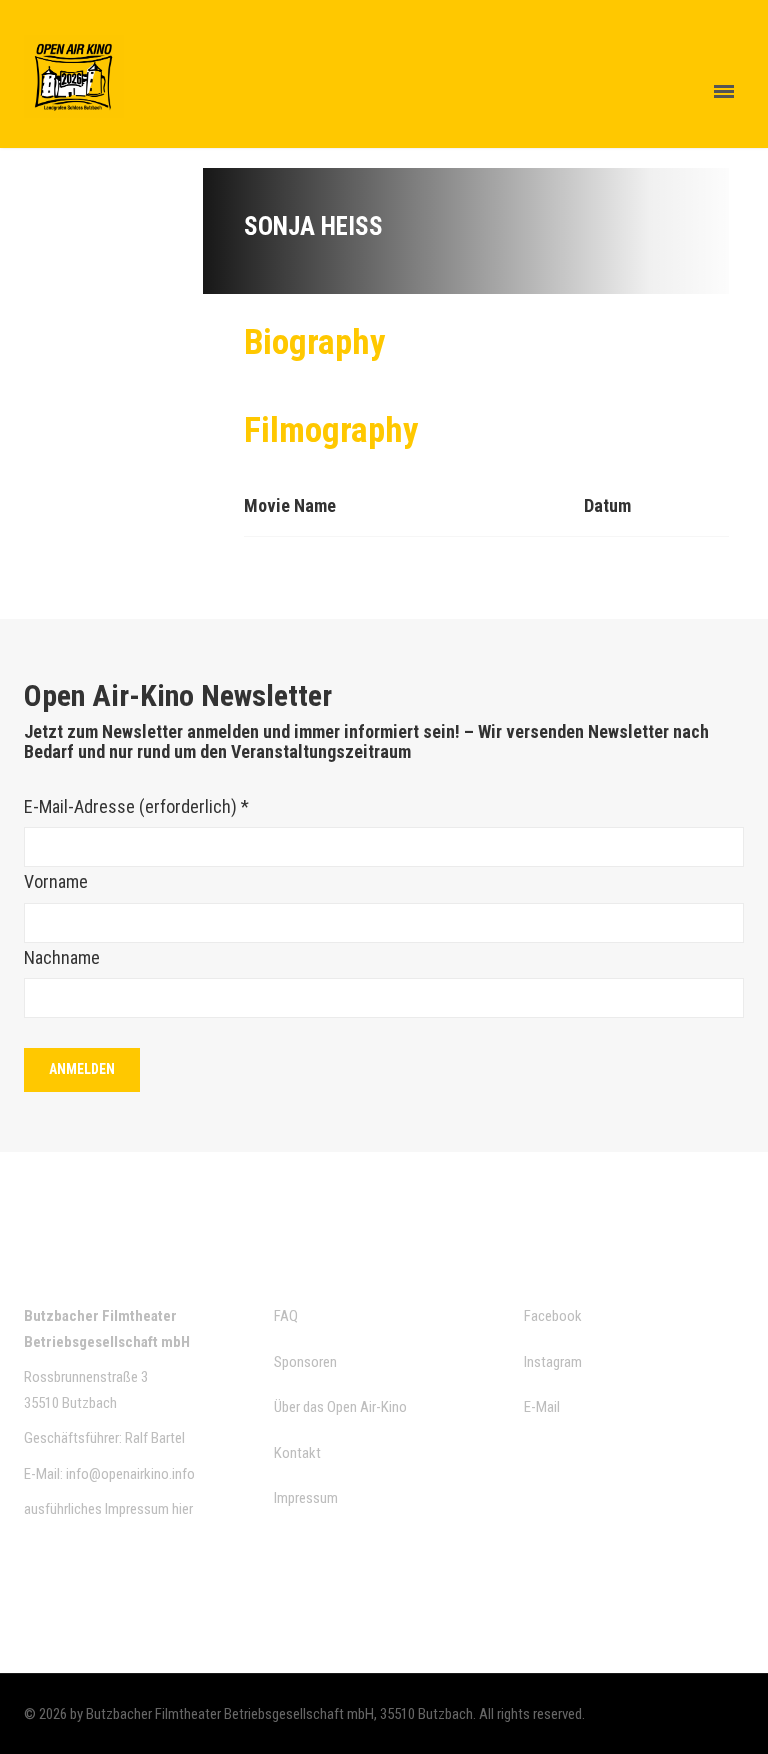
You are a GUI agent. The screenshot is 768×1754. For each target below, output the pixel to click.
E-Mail (542, 1407)
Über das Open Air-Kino (340, 1407)
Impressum (306, 1498)
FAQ (286, 1316)
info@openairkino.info (130, 1474)
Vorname (56, 881)
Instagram (553, 1362)
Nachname (62, 957)
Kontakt (297, 1453)
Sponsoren (305, 1362)
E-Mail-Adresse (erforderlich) (136, 806)
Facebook (553, 1316)
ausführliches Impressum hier (108, 1509)
